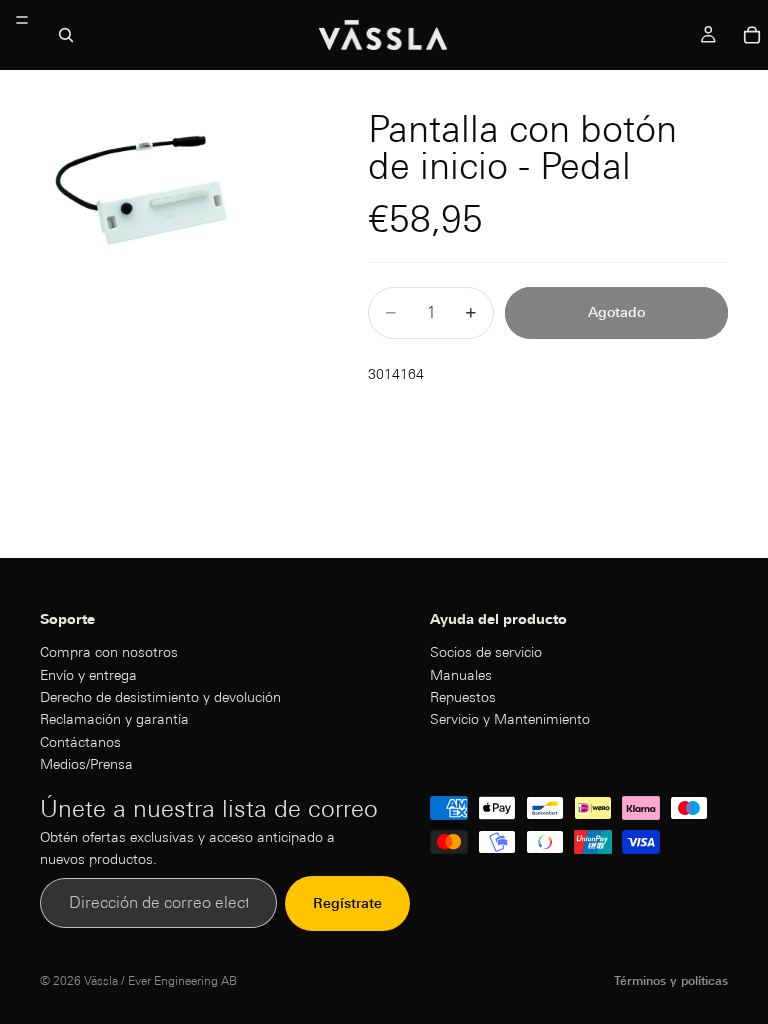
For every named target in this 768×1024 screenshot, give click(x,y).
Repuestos (463, 696)
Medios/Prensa (86, 764)
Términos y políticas (671, 980)
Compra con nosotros (109, 652)
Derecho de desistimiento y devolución (160, 696)
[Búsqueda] (66, 35)
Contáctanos (80, 741)
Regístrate (347, 903)
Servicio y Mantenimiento (510, 719)
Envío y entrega (88, 674)
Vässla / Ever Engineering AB (160, 980)
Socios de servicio (486, 652)
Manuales (461, 674)
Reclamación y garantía (114, 719)
